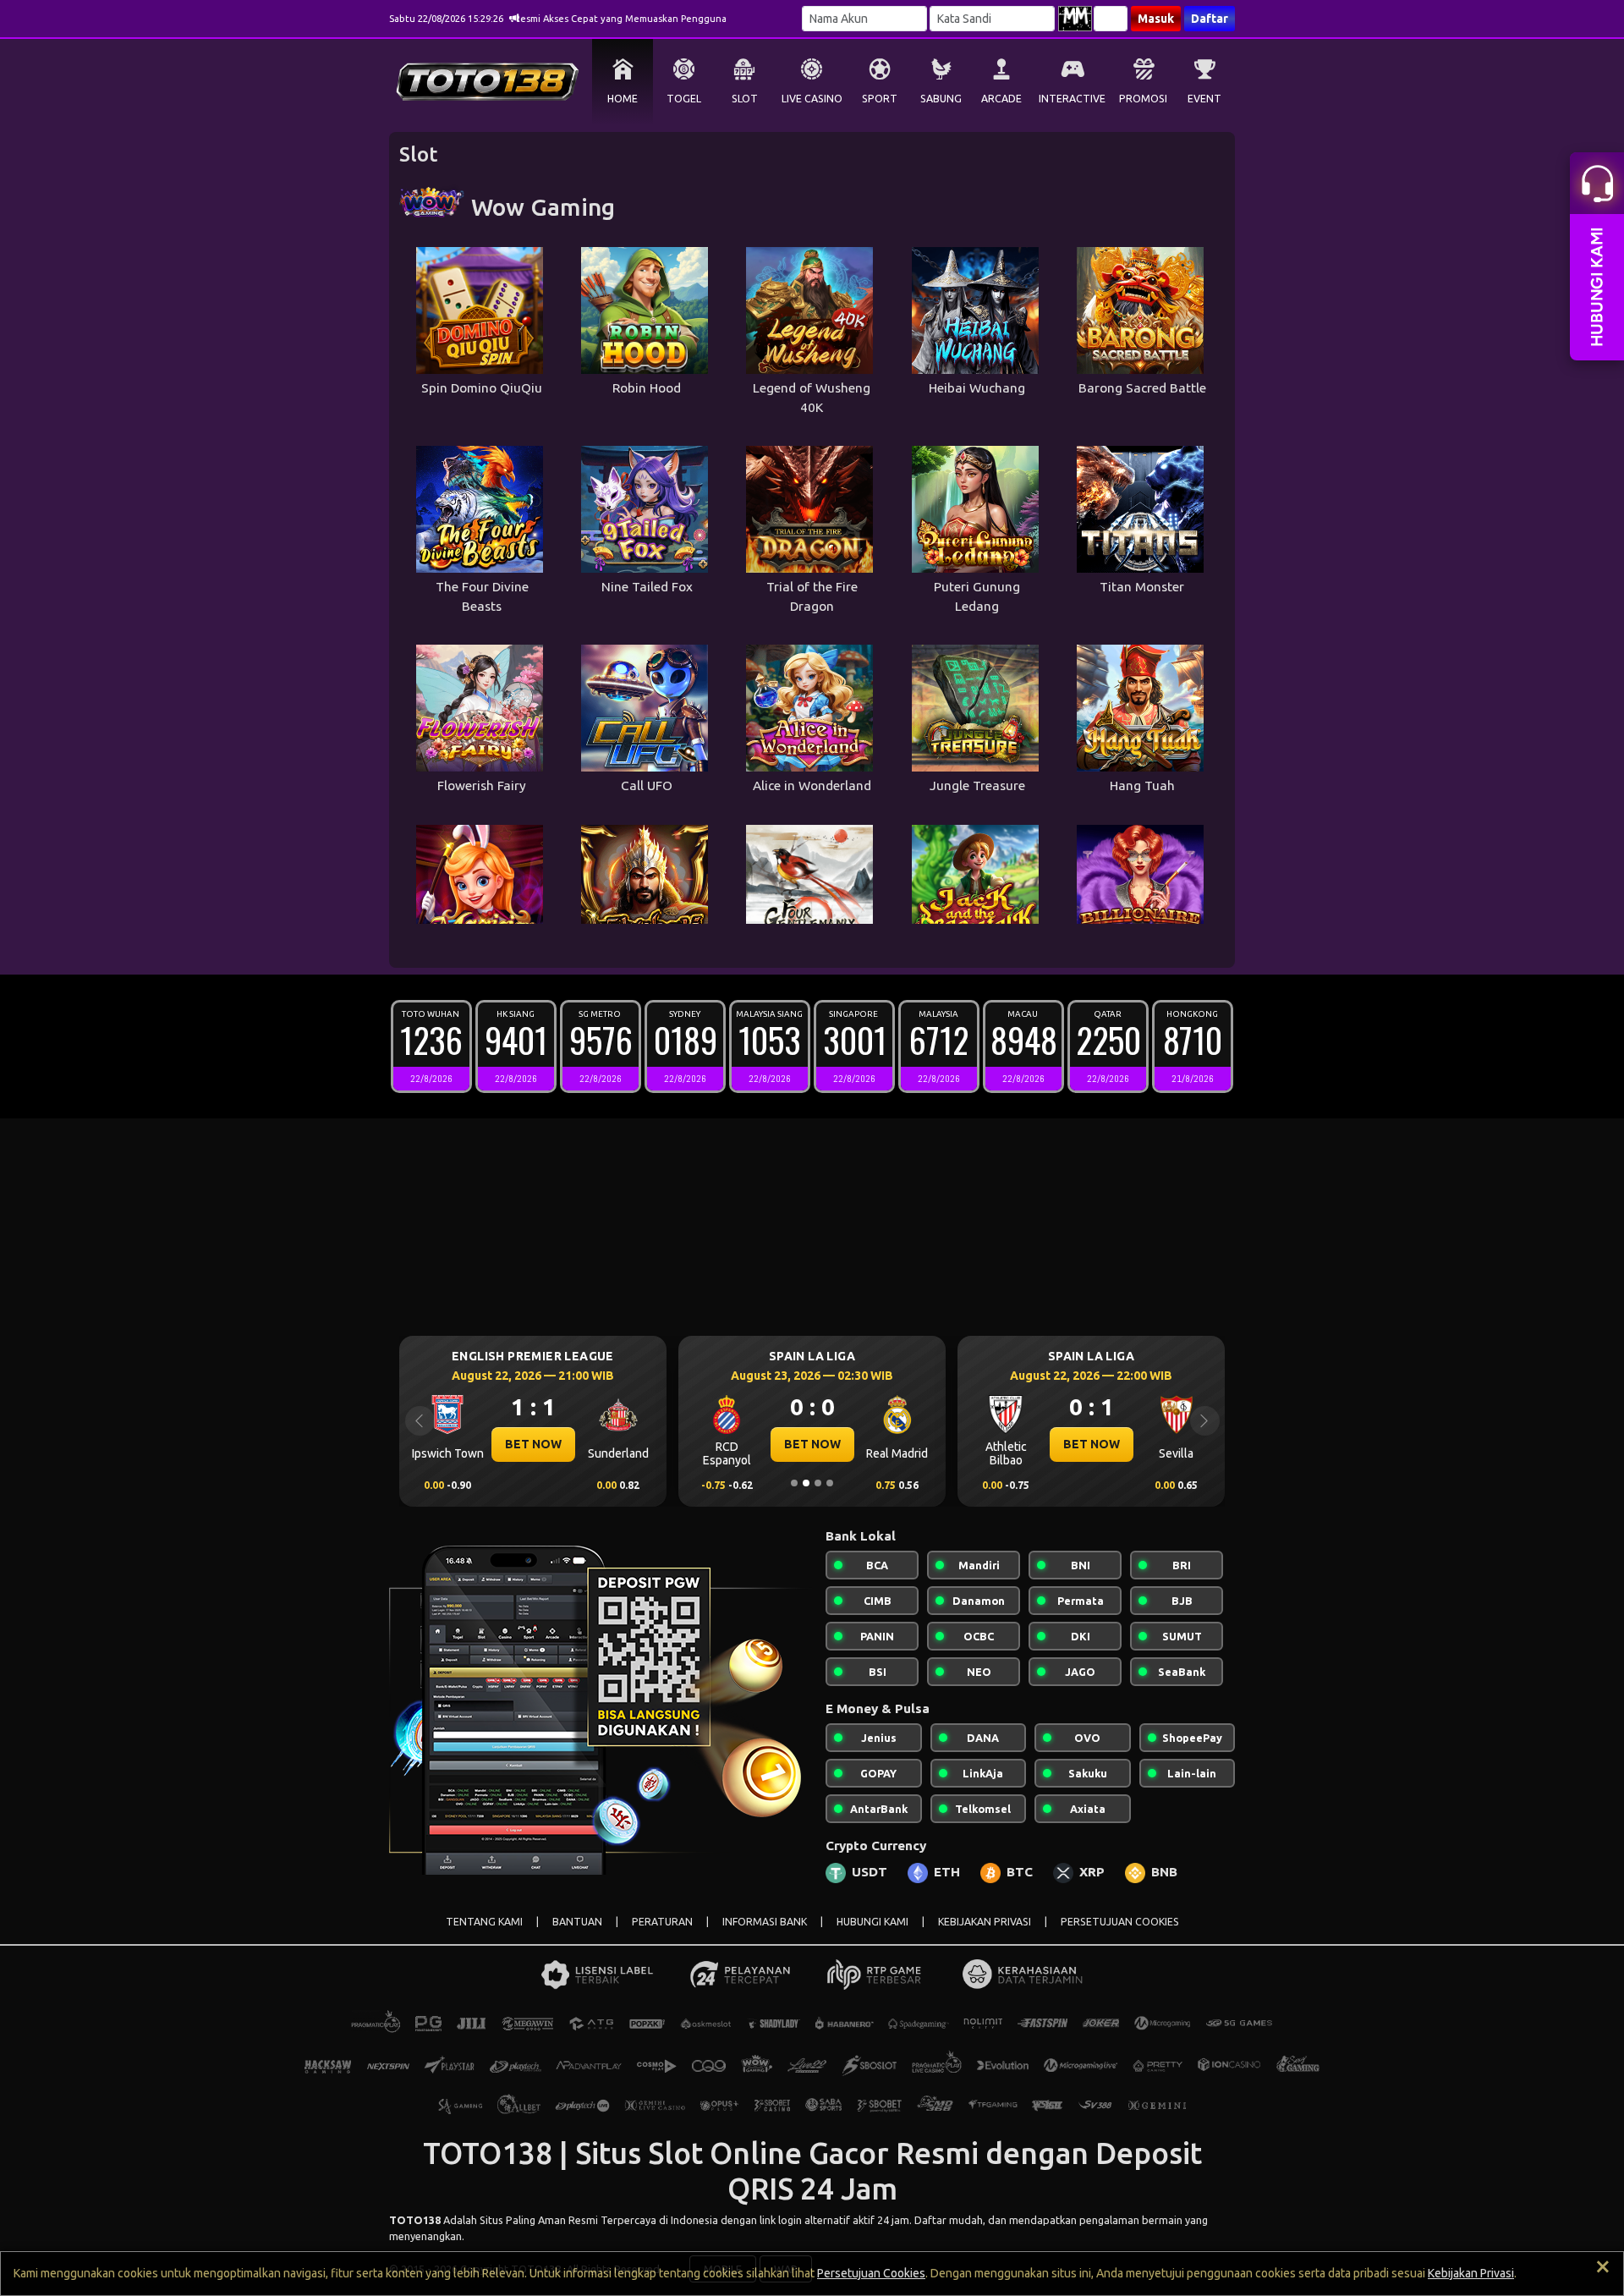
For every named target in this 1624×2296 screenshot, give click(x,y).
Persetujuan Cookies (871, 2273)
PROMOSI (1143, 99)
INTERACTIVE (1072, 99)
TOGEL (684, 99)
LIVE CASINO (812, 99)
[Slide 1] (794, 1483)
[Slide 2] (806, 1483)
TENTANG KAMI (484, 1922)
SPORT (880, 99)
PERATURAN (662, 1922)
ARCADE (1001, 99)
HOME (623, 99)
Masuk (1156, 19)
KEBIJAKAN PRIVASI (985, 1922)
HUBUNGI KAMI (872, 1922)
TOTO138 (415, 2220)
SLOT (745, 99)
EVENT (1204, 99)
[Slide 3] (818, 1483)
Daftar (1210, 19)
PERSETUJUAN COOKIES (1120, 1922)
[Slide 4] (830, 1483)
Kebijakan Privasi (1471, 2273)
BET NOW (533, 1444)
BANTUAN (577, 1922)
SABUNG (941, 99)
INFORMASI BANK (765, 1922)
